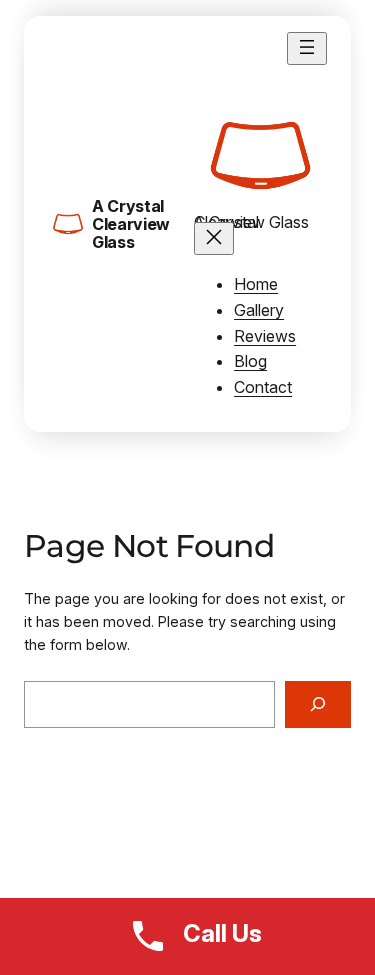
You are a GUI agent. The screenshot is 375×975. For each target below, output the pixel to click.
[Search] (318, 704)
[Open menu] (307, 48)
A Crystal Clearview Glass (131, 224)
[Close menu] (214, 238)
